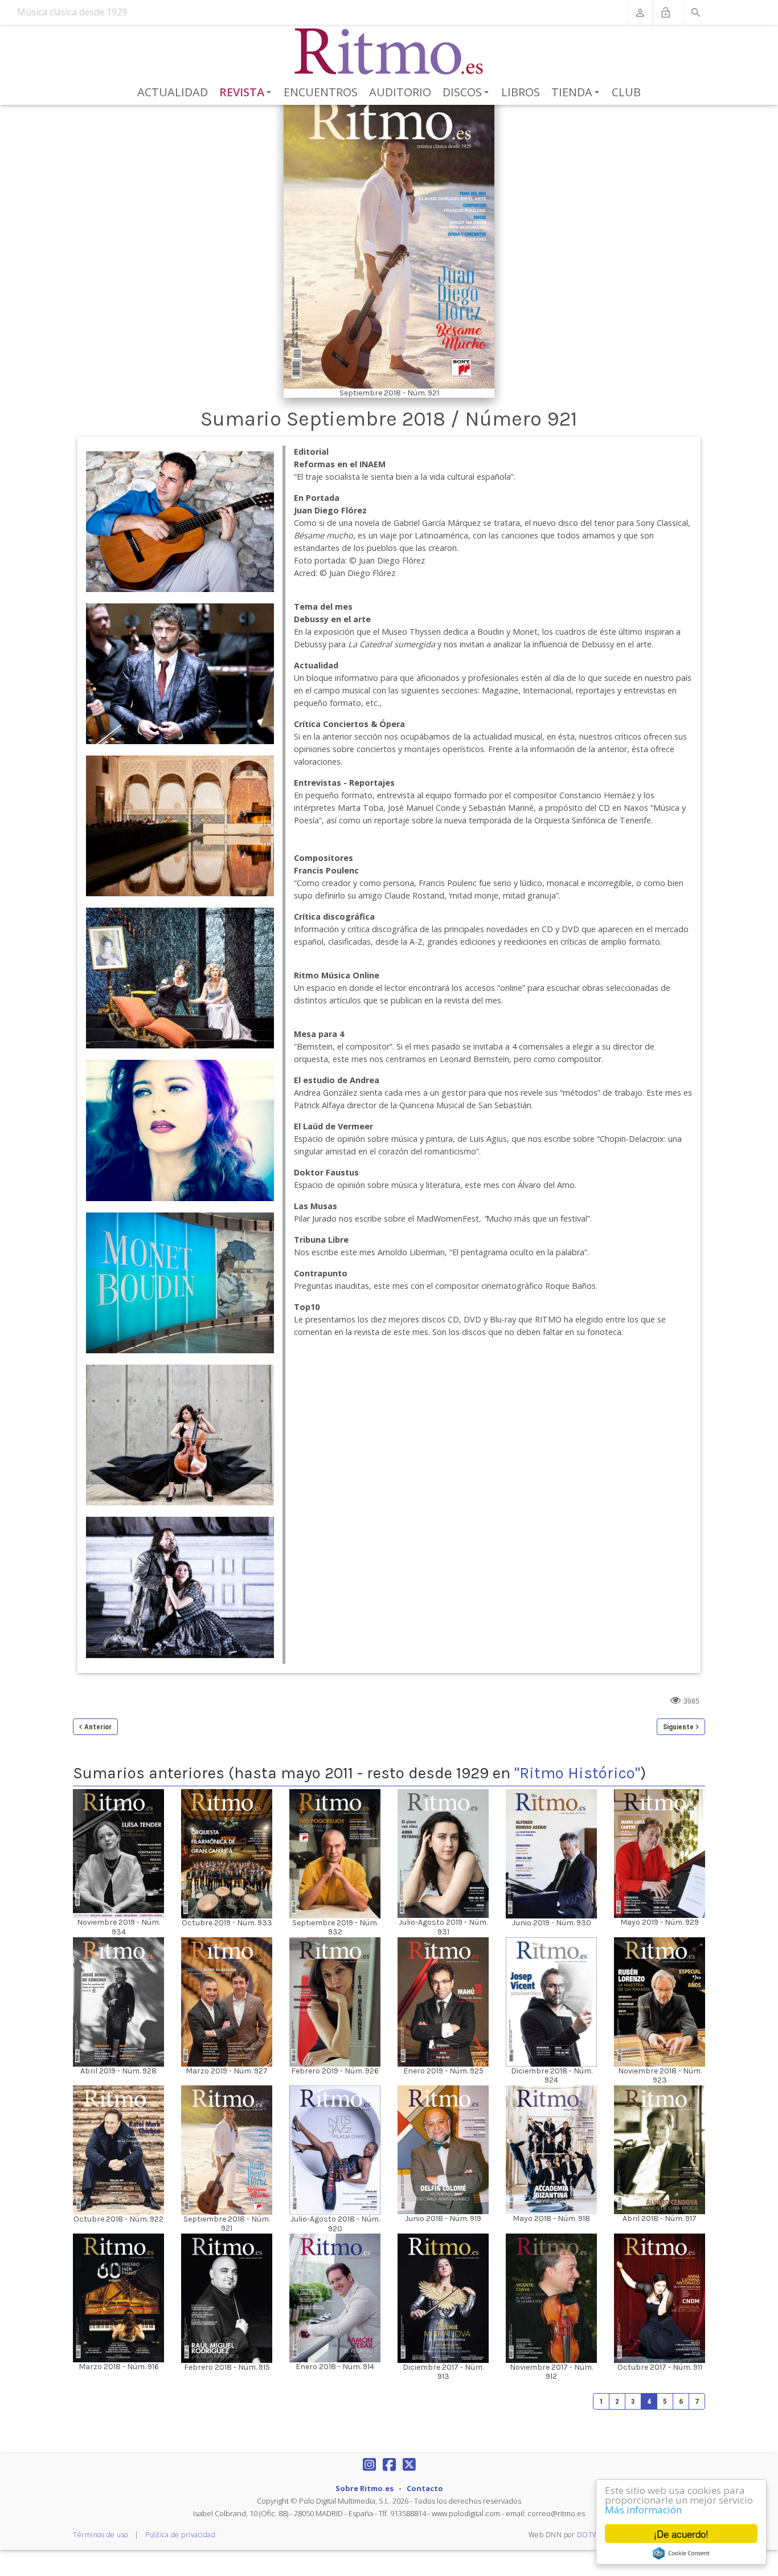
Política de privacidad (180, 2535)
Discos (468, 93)
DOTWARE (595, 2535)
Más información (643, 2510)
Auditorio (400, 92)
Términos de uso (101, 2535)
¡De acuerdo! (681, 2534)
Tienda (577, 93)
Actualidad (173, 92)
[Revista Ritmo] (389, 52)
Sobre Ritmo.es (365, 2488)
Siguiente (678, 1727)
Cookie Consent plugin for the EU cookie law (681, 2553)
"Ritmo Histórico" (577, 1773)
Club (626, 92)
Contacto (425, 2488)
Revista (247, 93)
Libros (521, 92)
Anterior (98, 1727)
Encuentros (321, 92)
